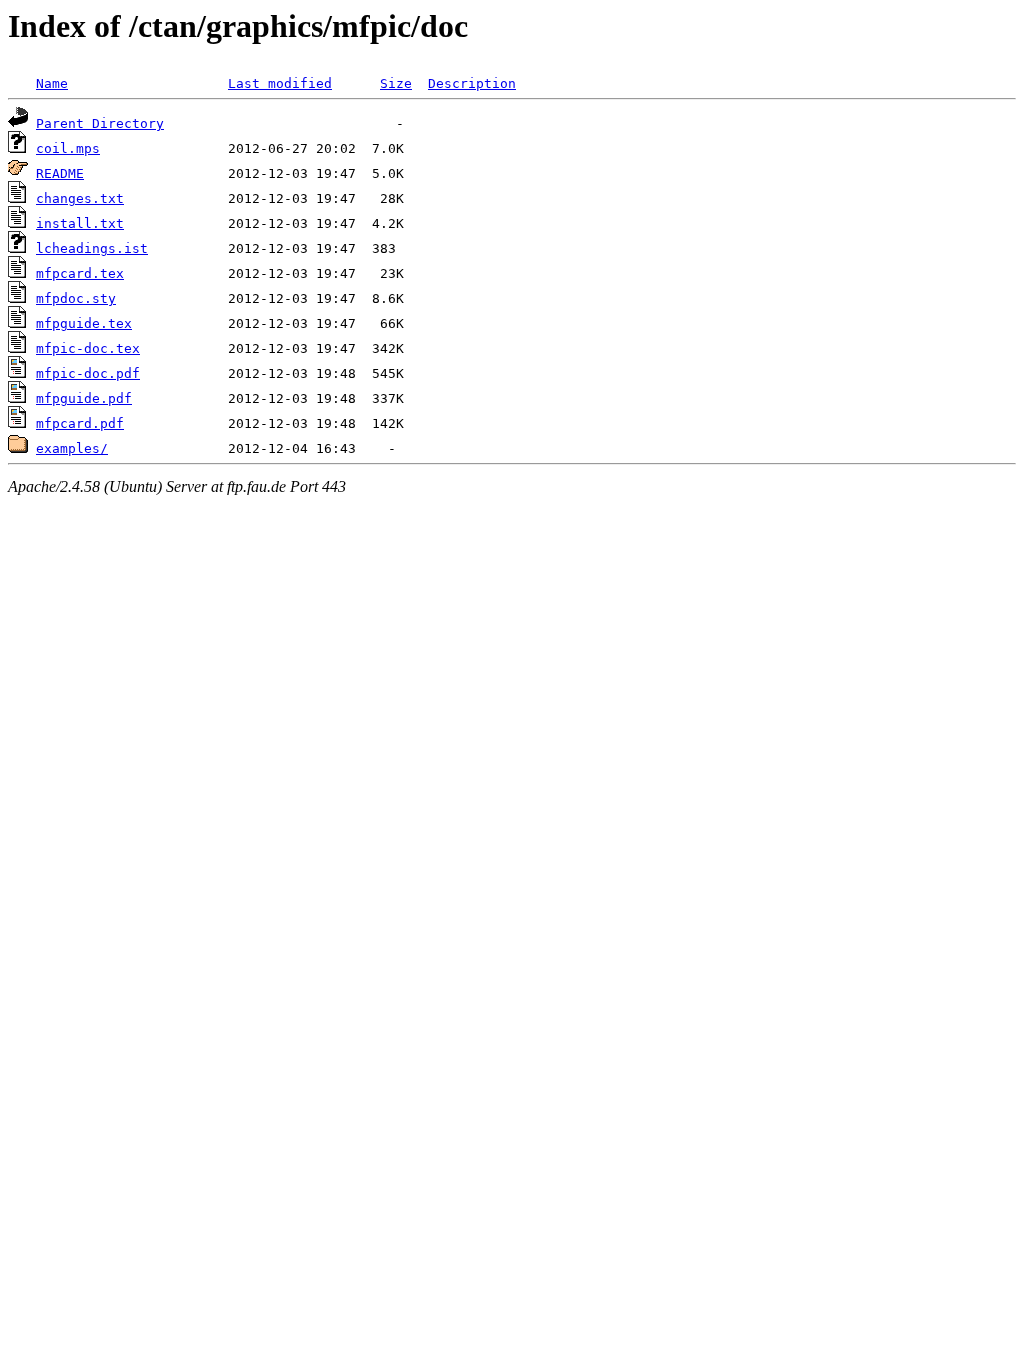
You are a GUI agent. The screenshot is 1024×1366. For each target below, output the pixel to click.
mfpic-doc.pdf (88, 373)
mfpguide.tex (84, 323)
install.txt (80, 223)
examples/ (72, 448)
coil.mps (68, 148)
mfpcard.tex (80, 273)
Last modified (280, 83)
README (60, 173)
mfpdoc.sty (76, 298)
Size (396, 83)
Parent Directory (100, 123)
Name (52, 83)
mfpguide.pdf (84, 398)
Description (472, 83)
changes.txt (80, 198)
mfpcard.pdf (80, 423)
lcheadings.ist (92, 248)
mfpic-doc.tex (88, 348)
